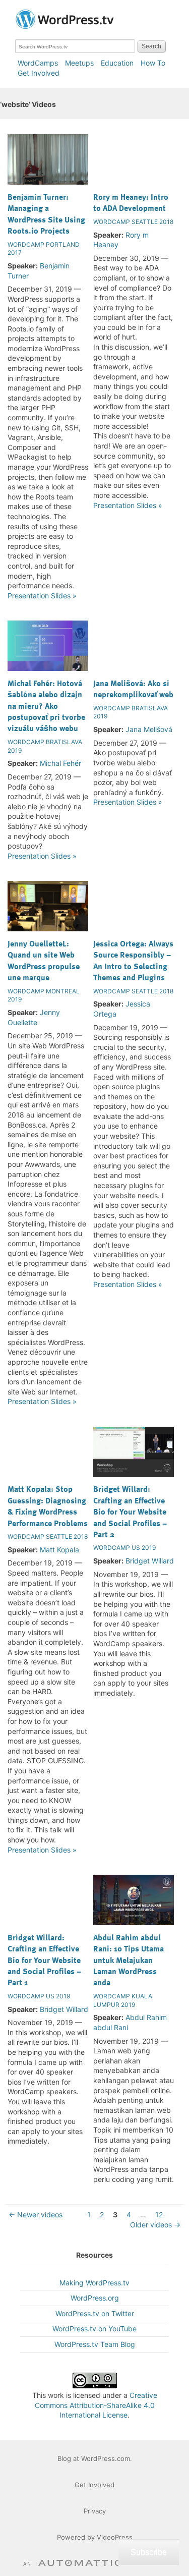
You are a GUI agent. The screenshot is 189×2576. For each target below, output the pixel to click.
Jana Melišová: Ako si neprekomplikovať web (133, 689)
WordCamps (38, 63)
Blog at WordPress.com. (95, 2458)
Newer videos (36, 2215)
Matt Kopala (59, 1550)
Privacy (95, 2511)
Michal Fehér (60, 763)
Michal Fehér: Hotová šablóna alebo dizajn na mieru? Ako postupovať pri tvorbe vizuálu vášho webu (46, 706)
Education (117, 63)
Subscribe (149, 2552)
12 (159, 2215)
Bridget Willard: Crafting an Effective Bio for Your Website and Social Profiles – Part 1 (44, 1960)
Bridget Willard (150, 1561)
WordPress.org (95, 2298)
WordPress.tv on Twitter (95, 2313)
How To (153, 63)
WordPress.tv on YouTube (94, 2329)
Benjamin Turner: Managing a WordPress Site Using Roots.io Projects (46, 214)
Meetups (79, 63)
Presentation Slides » (42, 596)
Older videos (155, 2225)
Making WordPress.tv (94, 2283)
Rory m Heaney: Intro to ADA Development (131, 202)
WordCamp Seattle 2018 (133, 222)
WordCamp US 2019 (124, 1548)
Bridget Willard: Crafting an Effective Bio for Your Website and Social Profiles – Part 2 (130, 1511)
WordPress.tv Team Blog (95, 2344)
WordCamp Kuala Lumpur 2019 (123, 2000)
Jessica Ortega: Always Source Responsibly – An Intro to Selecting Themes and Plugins (133, 960)
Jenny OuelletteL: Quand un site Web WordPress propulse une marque (44, 960)
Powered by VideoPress (95, 2537)
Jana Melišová (149, 729)
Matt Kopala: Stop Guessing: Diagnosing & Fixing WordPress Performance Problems (48, 1506)
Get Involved (39, 73)
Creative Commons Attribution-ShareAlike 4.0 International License (96, 2405)
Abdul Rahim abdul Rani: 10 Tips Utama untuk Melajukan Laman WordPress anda (129, 1960)
